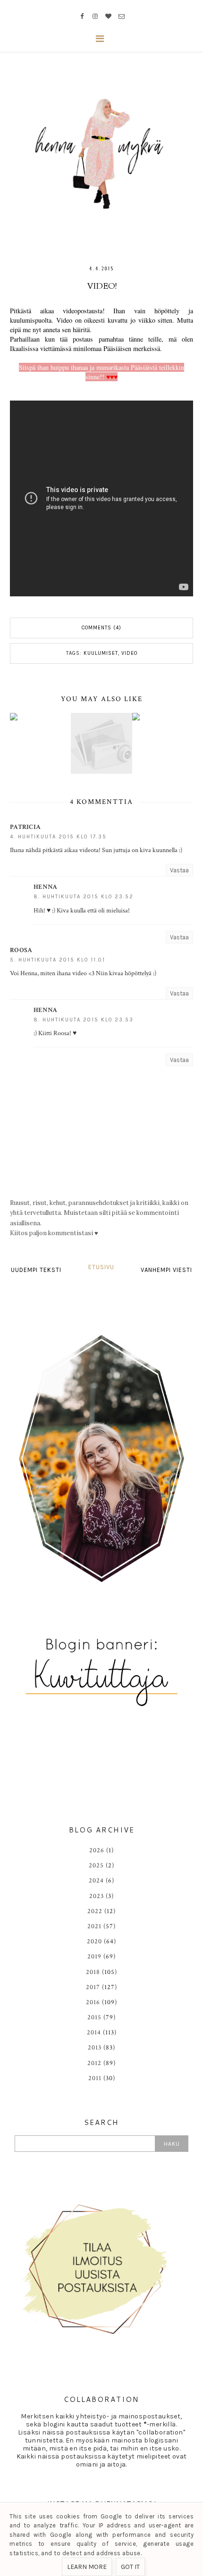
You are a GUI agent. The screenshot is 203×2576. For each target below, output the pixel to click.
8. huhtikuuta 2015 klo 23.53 (84, 1020)
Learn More (87, 2567)
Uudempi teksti (36, 1270)
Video (129, 653)
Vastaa (179, 870)
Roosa (21, 950)
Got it (130, 2567)
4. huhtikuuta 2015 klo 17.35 (58, 837)
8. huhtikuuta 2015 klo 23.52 (84, 897)
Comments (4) (101, 628)
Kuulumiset (101, 653)
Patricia (25, 827)
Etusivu (101, 1267)
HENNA (46, 887)
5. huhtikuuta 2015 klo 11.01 (58, 960)
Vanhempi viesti (166, 1270)
